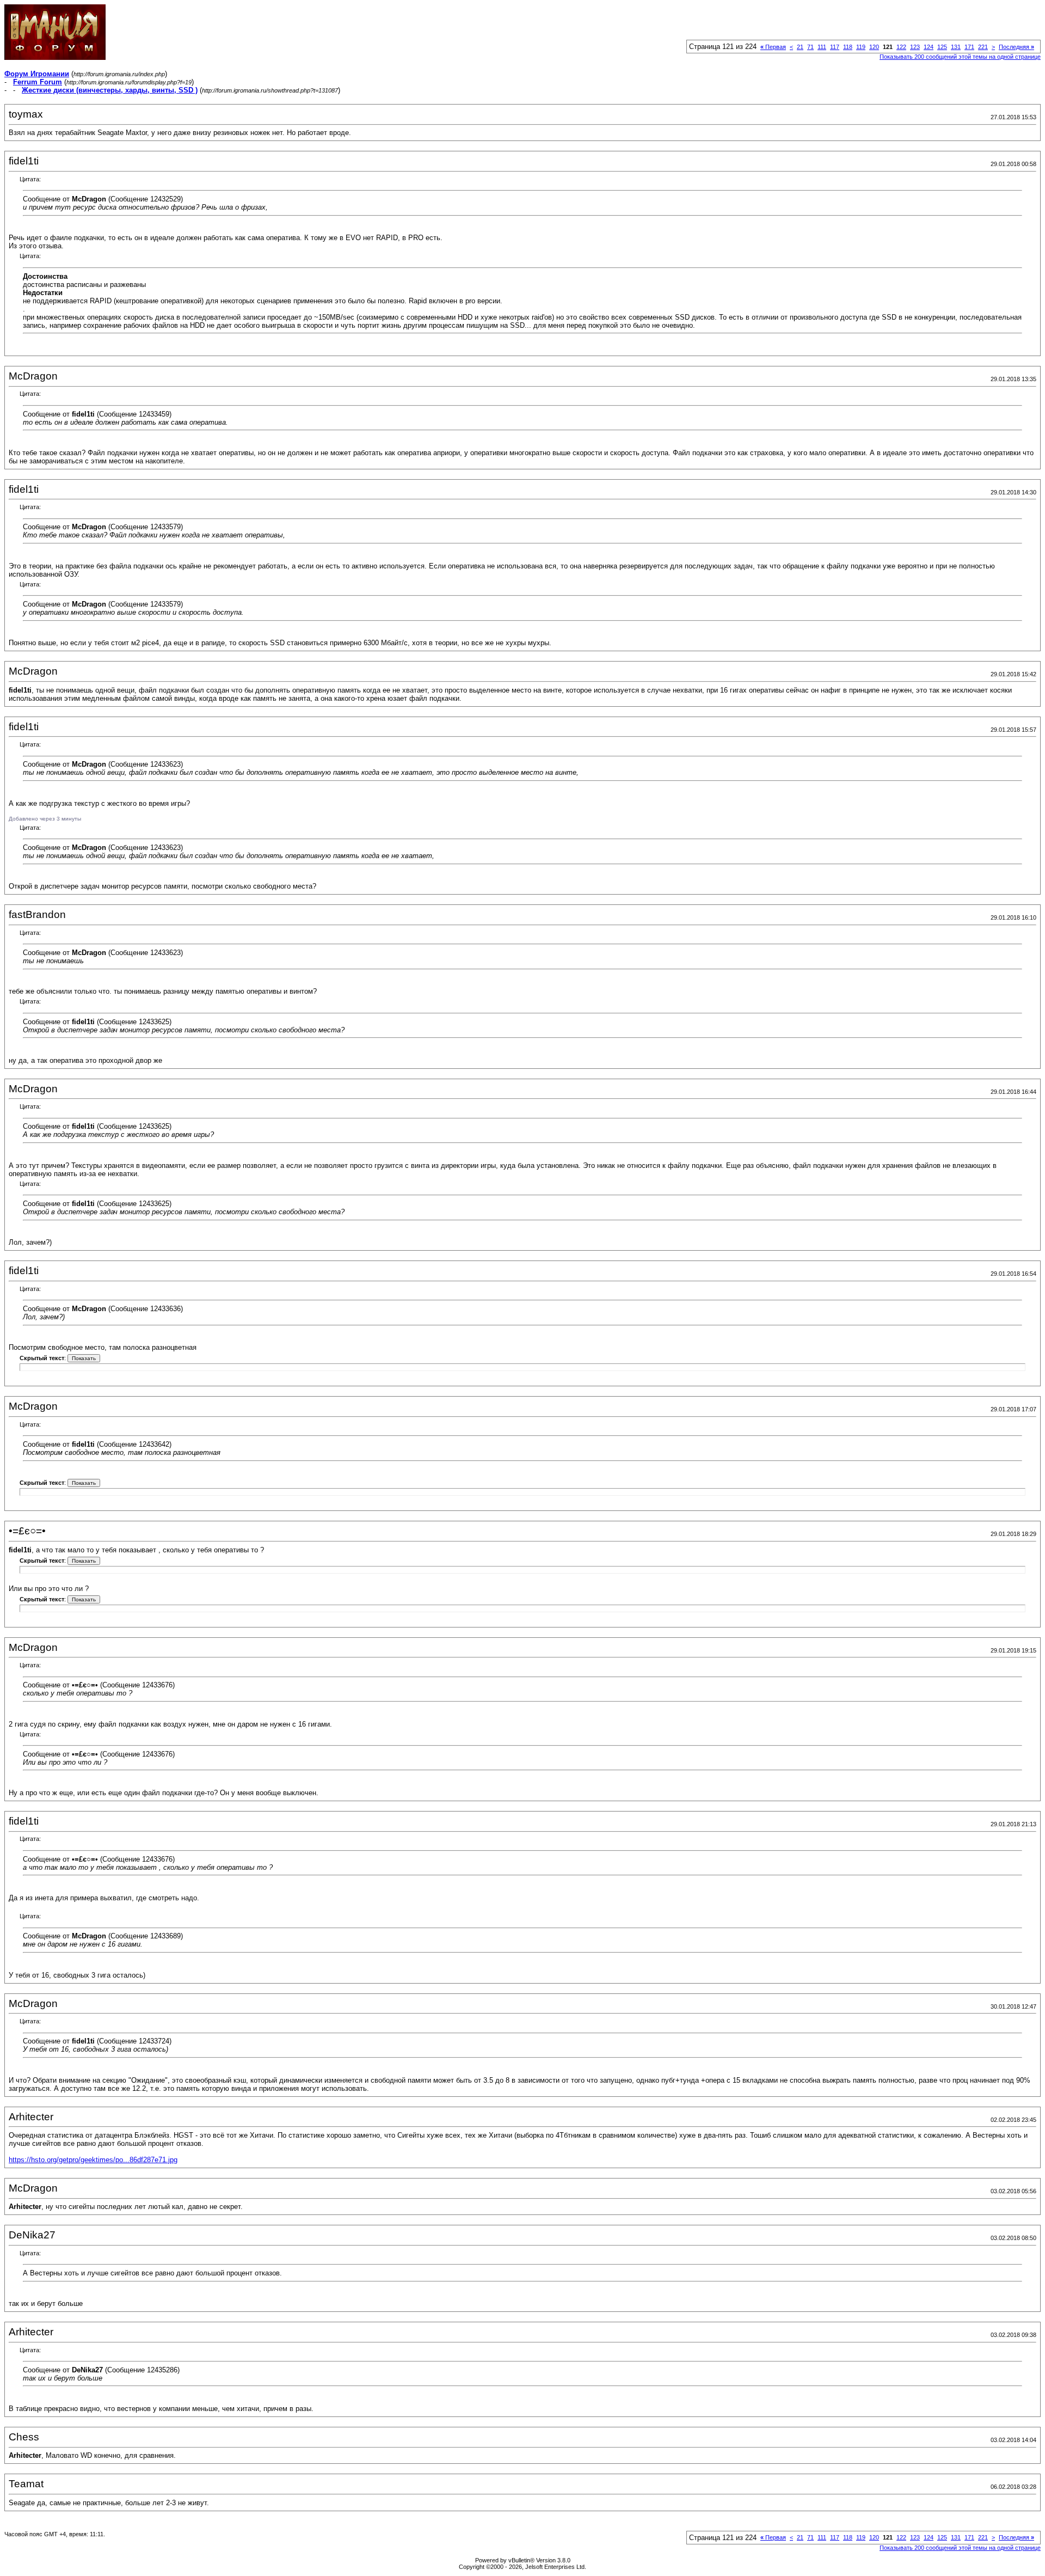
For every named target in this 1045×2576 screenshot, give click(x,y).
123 (915, 47)
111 (822, 47)
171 (969, 47)
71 (810, 47)
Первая (773, 47)
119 (861, 47)
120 (874, 47)
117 (835, 47)
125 (942, 47)
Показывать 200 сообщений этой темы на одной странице (960, 57)
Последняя (1016, 47)
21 (800, 47)
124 (929, 47)
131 (956, 47)
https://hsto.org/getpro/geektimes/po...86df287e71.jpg (93, 2160)
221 (983, 47)
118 (848, 47)
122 (901, 47)
